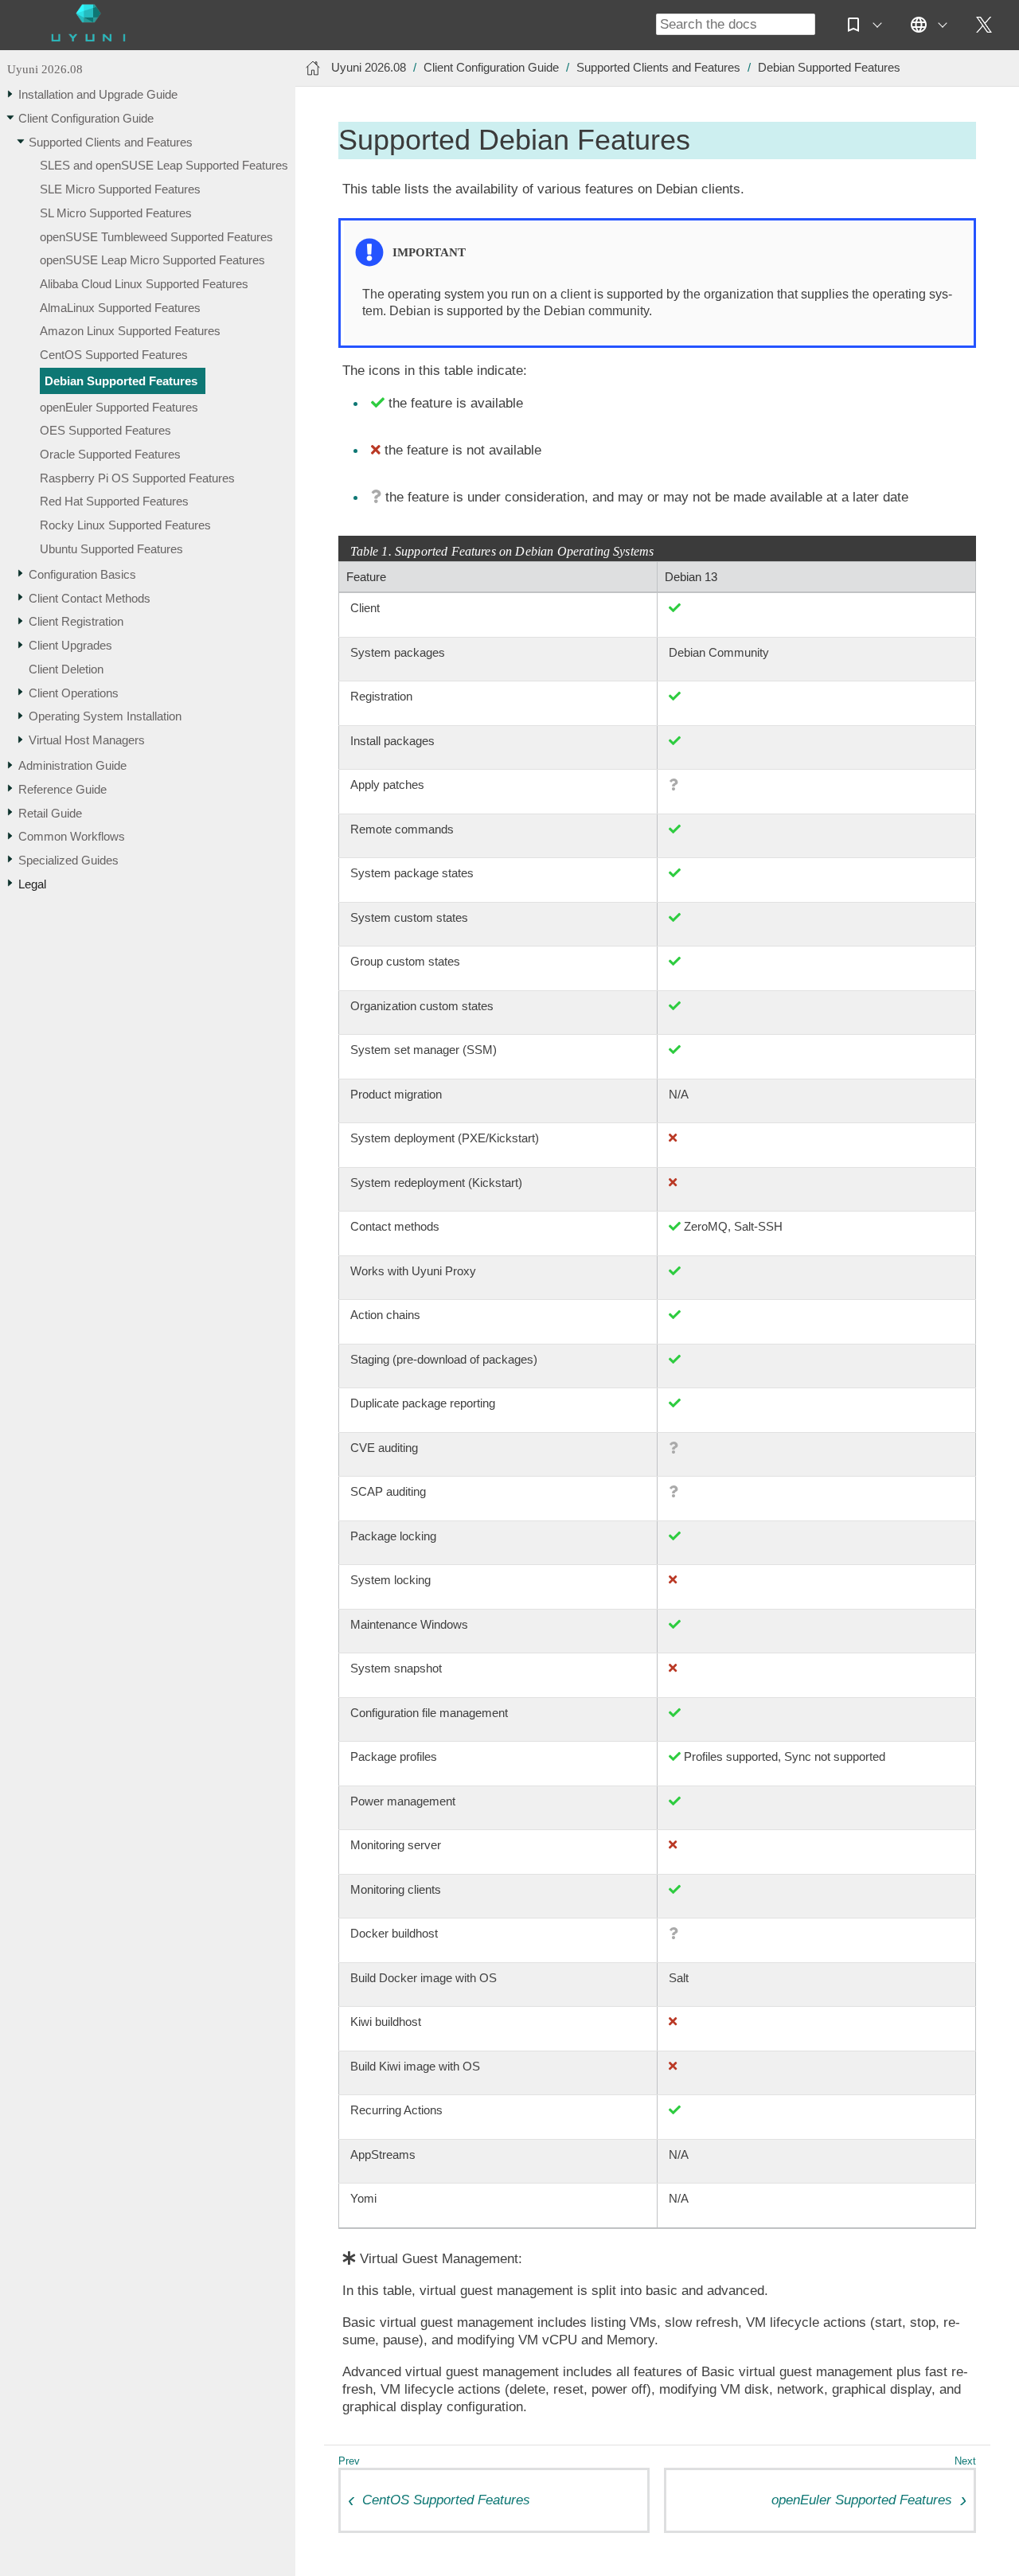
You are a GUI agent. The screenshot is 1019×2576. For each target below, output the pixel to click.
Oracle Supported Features (110, 454)
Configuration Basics (82, 574)
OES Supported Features (105, 430)
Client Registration (76, 621)
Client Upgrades (70, 645)
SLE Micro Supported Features (120, 189)
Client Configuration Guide (86, 118)
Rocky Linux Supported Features (125, 525)
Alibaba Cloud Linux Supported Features (144, 284)
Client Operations (74, 693)
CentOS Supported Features (114, 355)
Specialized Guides (68, 860)
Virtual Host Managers (87, 740)
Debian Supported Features (121, 381)
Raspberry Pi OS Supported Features (137, 478)
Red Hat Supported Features (114, 502)
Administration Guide (72, 765)
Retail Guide (50, 813)
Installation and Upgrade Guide (98, 94)
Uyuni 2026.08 (45, 70)
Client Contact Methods (90, 598)
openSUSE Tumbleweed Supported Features (156, 237)
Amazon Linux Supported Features (130, 332)
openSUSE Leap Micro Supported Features (152, 260)
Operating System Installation (105, 716)
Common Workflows (72, 836)
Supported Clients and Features (111, 142)
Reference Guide (62, 789)
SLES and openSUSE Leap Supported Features (164, 165)
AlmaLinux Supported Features (120, 308)
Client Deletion (66, 669)
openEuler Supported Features (119, 407)
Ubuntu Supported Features (111, 549)
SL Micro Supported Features (116, 213)
